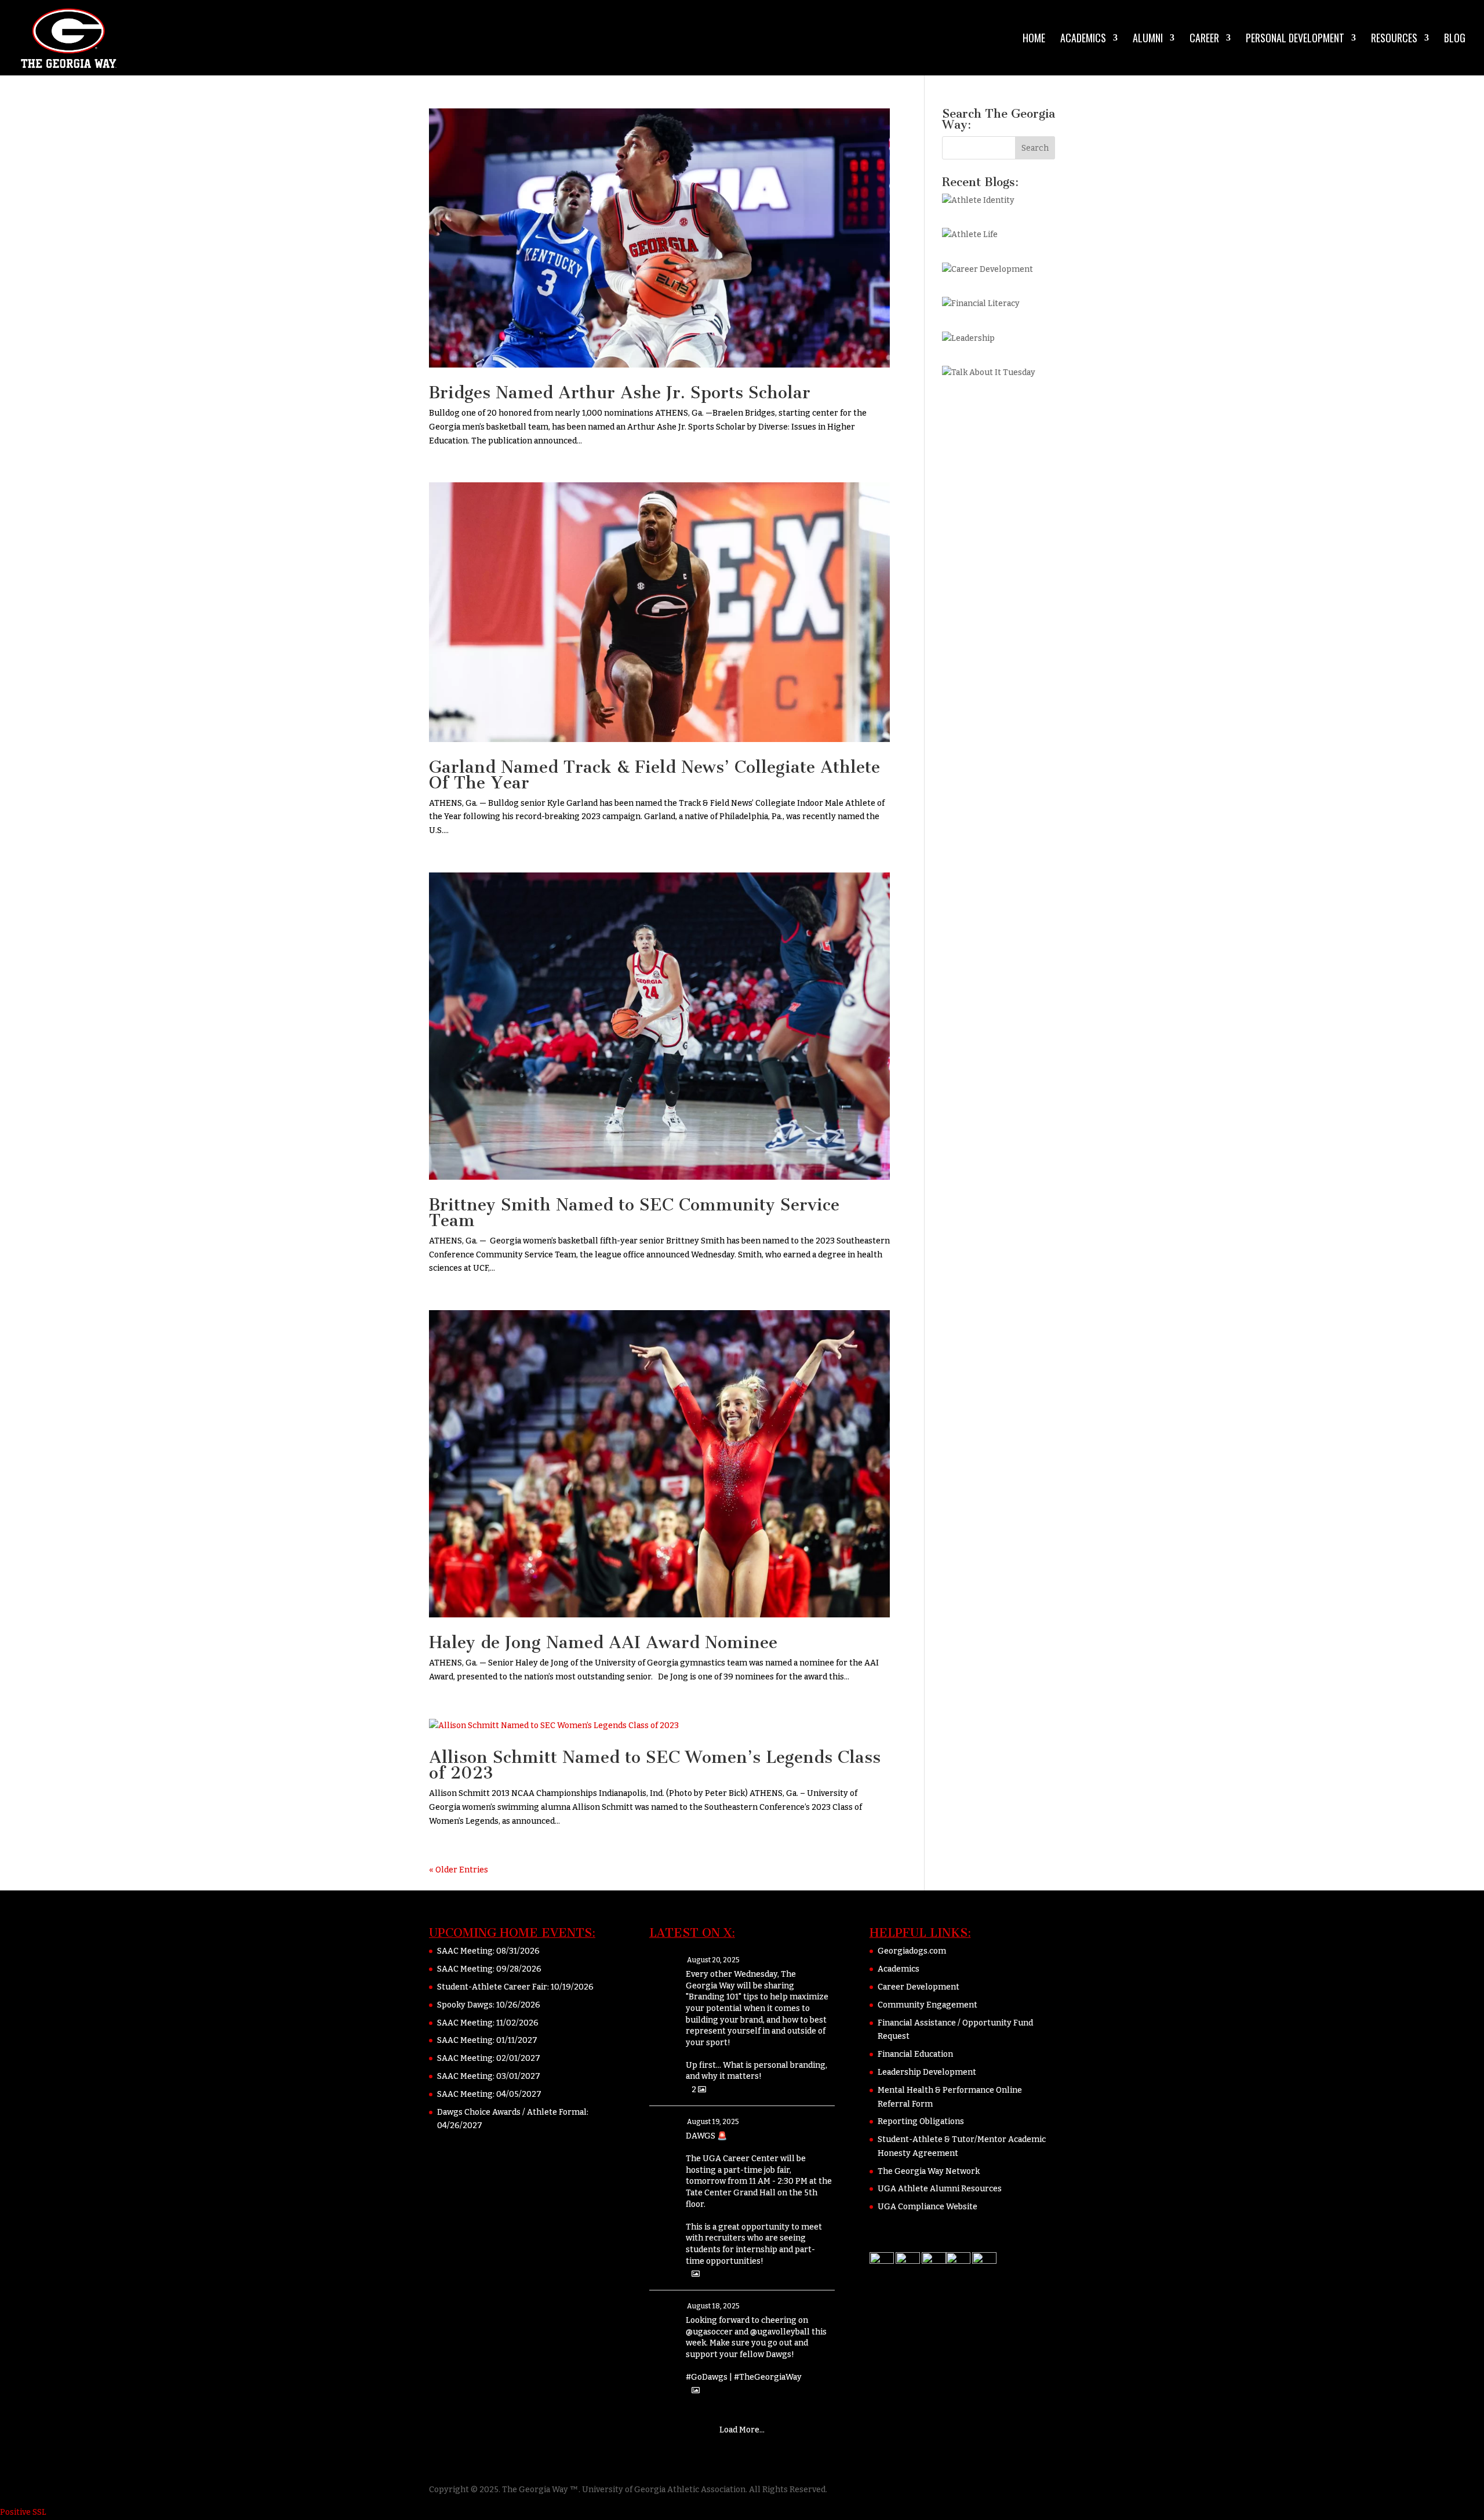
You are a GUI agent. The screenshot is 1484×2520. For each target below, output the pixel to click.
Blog (1455, 39)
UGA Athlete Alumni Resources (940, 2189)
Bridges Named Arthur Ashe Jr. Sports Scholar (620, 392)
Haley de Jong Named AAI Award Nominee (603, 1642)
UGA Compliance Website (927, 2207)
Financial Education (915, 2054)
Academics (1083, 39)
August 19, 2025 (713, 2122)
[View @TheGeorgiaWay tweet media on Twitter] (696, 2274)
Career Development (919, 1987)
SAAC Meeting (465, 1951)
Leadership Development (927, 2072)
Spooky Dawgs (465, 2005)
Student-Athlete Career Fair (492, 1987)
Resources (1394, 39)
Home (1034, 39)
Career (1204, 39)
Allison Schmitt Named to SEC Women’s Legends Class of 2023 (655, 1765)
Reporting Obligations (921, 2121)
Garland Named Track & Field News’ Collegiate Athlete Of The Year (654, 775)
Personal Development (1295, 39)
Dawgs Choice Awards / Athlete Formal (512, 2112)
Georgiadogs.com (912, 1951)
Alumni (1148, 39)
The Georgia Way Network (929, 2171)
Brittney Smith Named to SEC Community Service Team (634, 1212)
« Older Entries (459, 1870)
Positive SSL (23, 2512)
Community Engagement (927, 2005)
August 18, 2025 (713, 2306)
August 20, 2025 (713, 1960)
